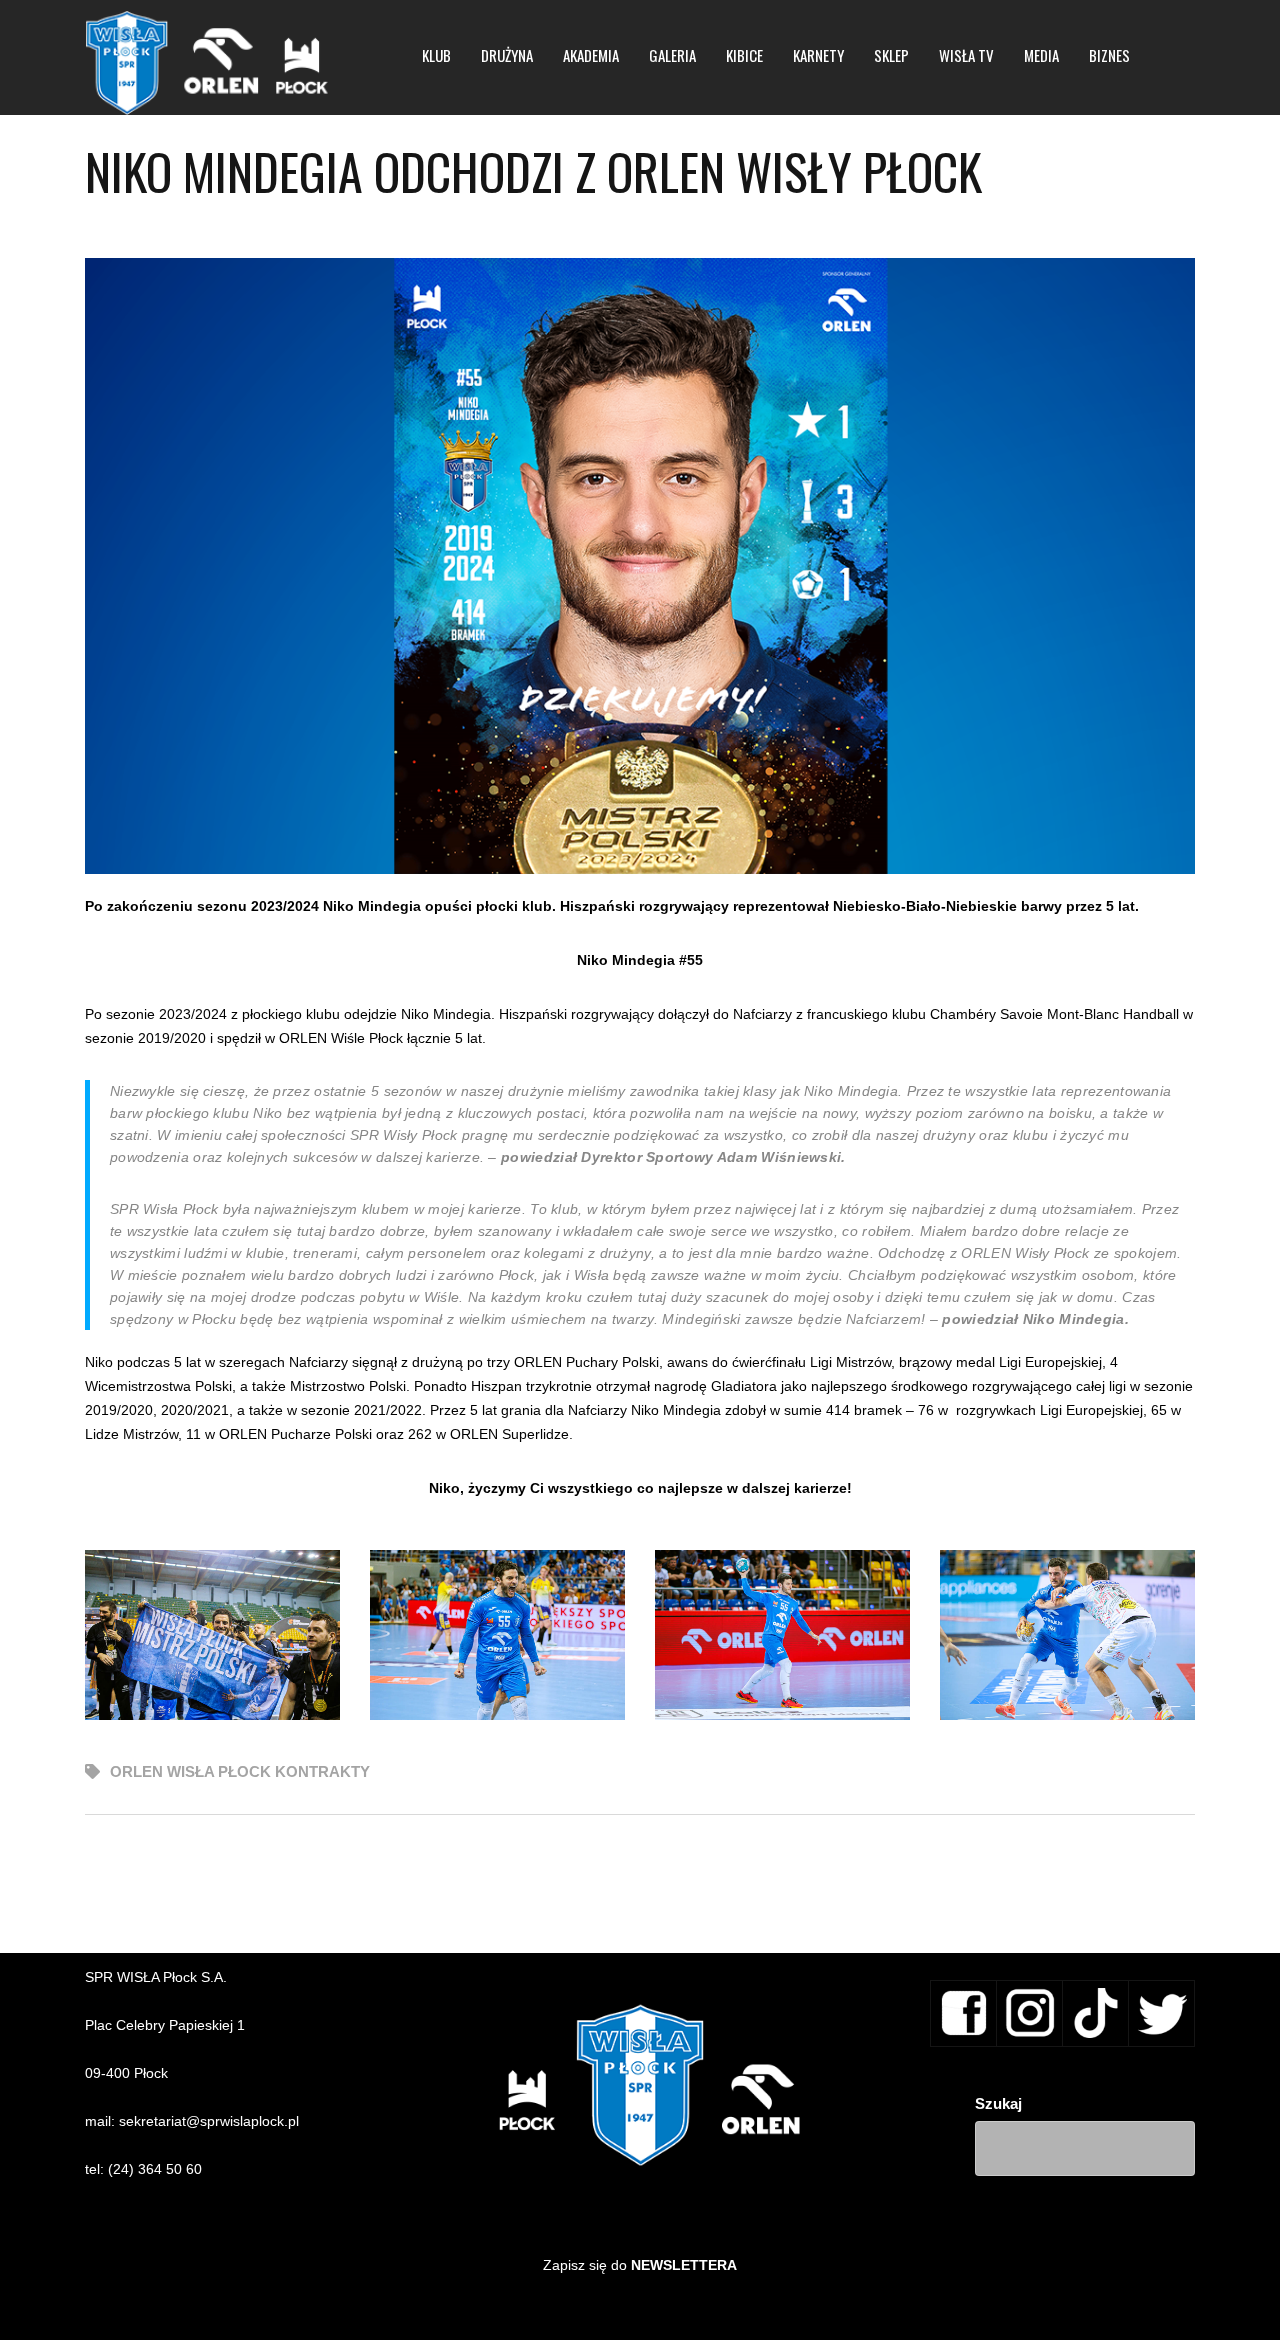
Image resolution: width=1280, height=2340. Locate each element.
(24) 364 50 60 (155, 2169)
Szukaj (998, 2103)
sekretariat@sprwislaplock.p (207, 2121)
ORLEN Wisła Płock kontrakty (240, 1771)
